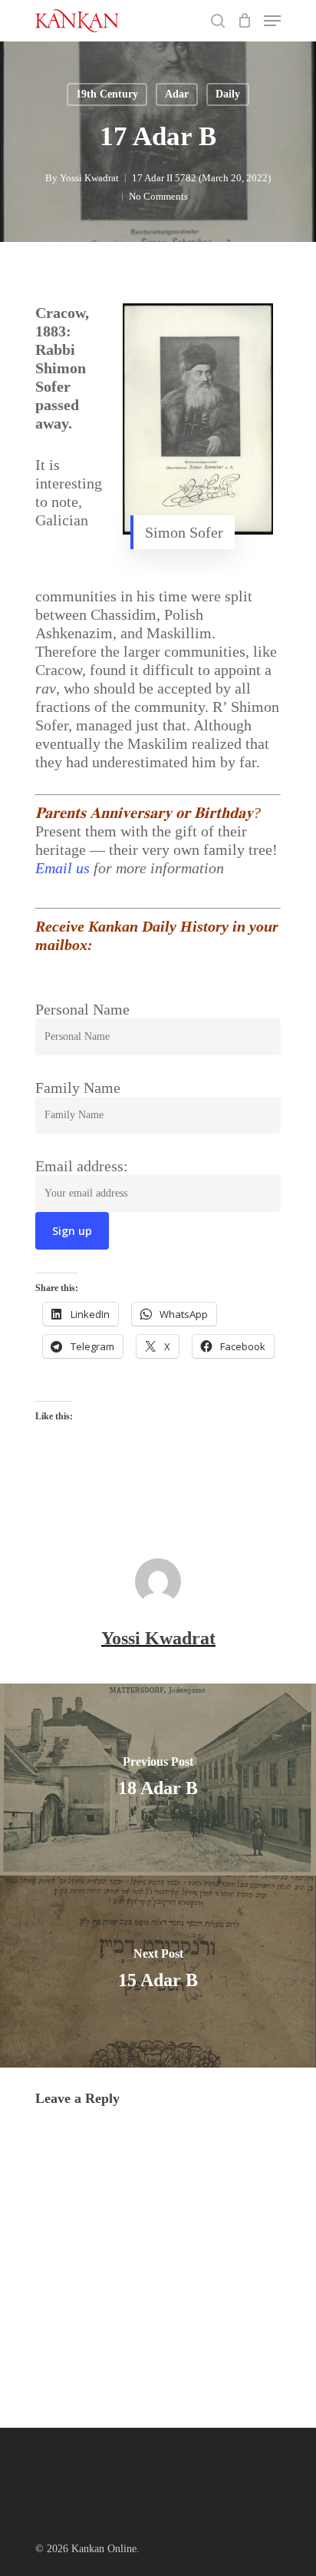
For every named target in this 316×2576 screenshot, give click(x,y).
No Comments (158, 196)
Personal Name (82, 1009)
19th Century (107, 94)
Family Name (78, 1088)
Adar (177, 94)
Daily (228, 94)
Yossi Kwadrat (89, 178)
